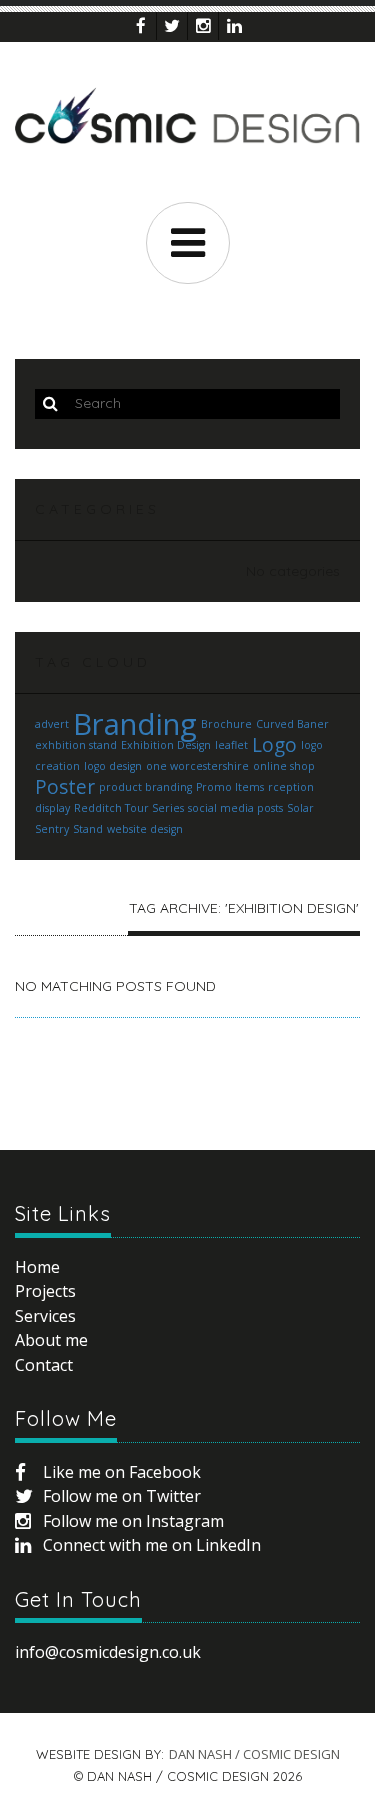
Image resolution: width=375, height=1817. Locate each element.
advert (52, 724)
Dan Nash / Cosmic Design (254, 1754)
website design (145, 829)
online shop (284, 766)
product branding (145, 787)
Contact (44, 1365)
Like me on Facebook (122, 1472)
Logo (274, 745)
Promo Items (230, 787)
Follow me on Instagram (133, 1521)
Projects (45, 1291)
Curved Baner (292, 724)
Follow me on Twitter (122, 1496)
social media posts (235, 808)
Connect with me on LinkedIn (152, 1545)
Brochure (226, 724)
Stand (88, 829)
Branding (135, 724)
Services (45, 1316)
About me (51, 1340)
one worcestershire (197, 766)
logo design (113, 766)
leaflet (231, 745)
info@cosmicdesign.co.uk (108, 1652)
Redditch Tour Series (129, 808)
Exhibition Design (166, 745)
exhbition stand (76, 745)
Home (37, 1267)
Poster (65, 787)
